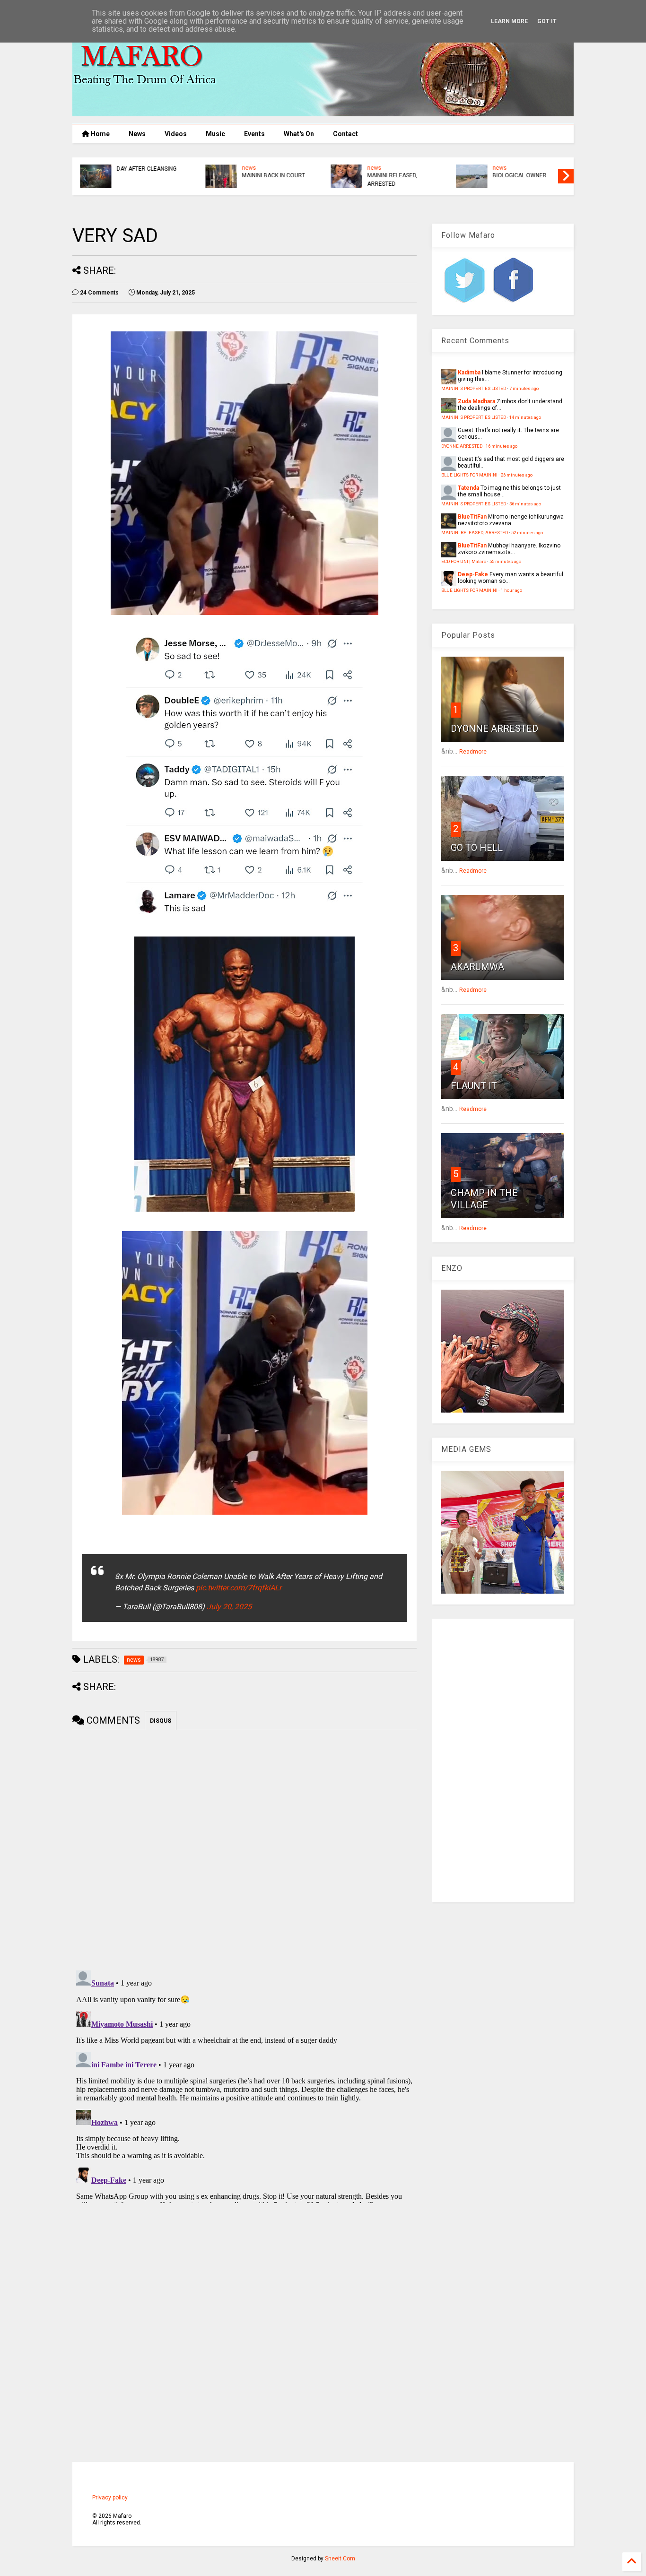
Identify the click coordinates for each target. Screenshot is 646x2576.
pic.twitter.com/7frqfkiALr (239, 1588)
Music (215, 134)
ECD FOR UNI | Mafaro (464, 561)
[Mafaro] (323, 112)
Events (254, 134)
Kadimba (469, 373)
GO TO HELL (477, 848)
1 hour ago (511, 590)
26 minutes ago (517, 475)
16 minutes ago (502, 446)
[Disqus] (244, 2085)
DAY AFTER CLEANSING (146, 169)
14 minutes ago (525, 417)
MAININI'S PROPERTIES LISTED (474, 388)
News (137, 134)
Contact (345, 134)
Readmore (473, 752)
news (248, 168)
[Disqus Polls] (244, 1848)
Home (100, 134)
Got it (547, 21)
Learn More (509, 21)
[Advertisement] (503, 1761)
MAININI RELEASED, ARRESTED (392, 180)
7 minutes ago (524, 388)
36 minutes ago (525, 504)
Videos (176, 134)
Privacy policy (110, 2498)
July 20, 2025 (229, 1607)
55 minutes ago (505, 561)
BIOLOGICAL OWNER (519, 175)
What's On (299, 134)
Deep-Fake (473, 574)
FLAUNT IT (474, 1086)
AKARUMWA (477, 967)
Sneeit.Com (340, 2559)
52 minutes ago (527, 533)
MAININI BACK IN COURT (273, 175)
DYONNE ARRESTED (462, 446)
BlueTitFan (472, 517)
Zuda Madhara (476, 401)
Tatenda (468, 488)
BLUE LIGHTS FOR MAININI (469, 475)
